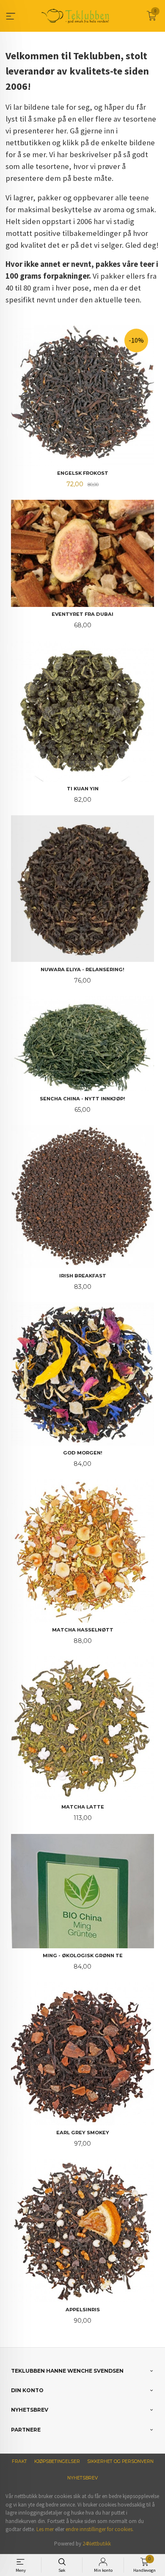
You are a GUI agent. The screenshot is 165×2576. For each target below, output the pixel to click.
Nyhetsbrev (82, 2478)
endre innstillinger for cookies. (100, 2529)
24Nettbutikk (97, 2544)
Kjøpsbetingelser (57, 2461)
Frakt (19, 2461)
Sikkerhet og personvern (120, 2461)
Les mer (45, 2529)
